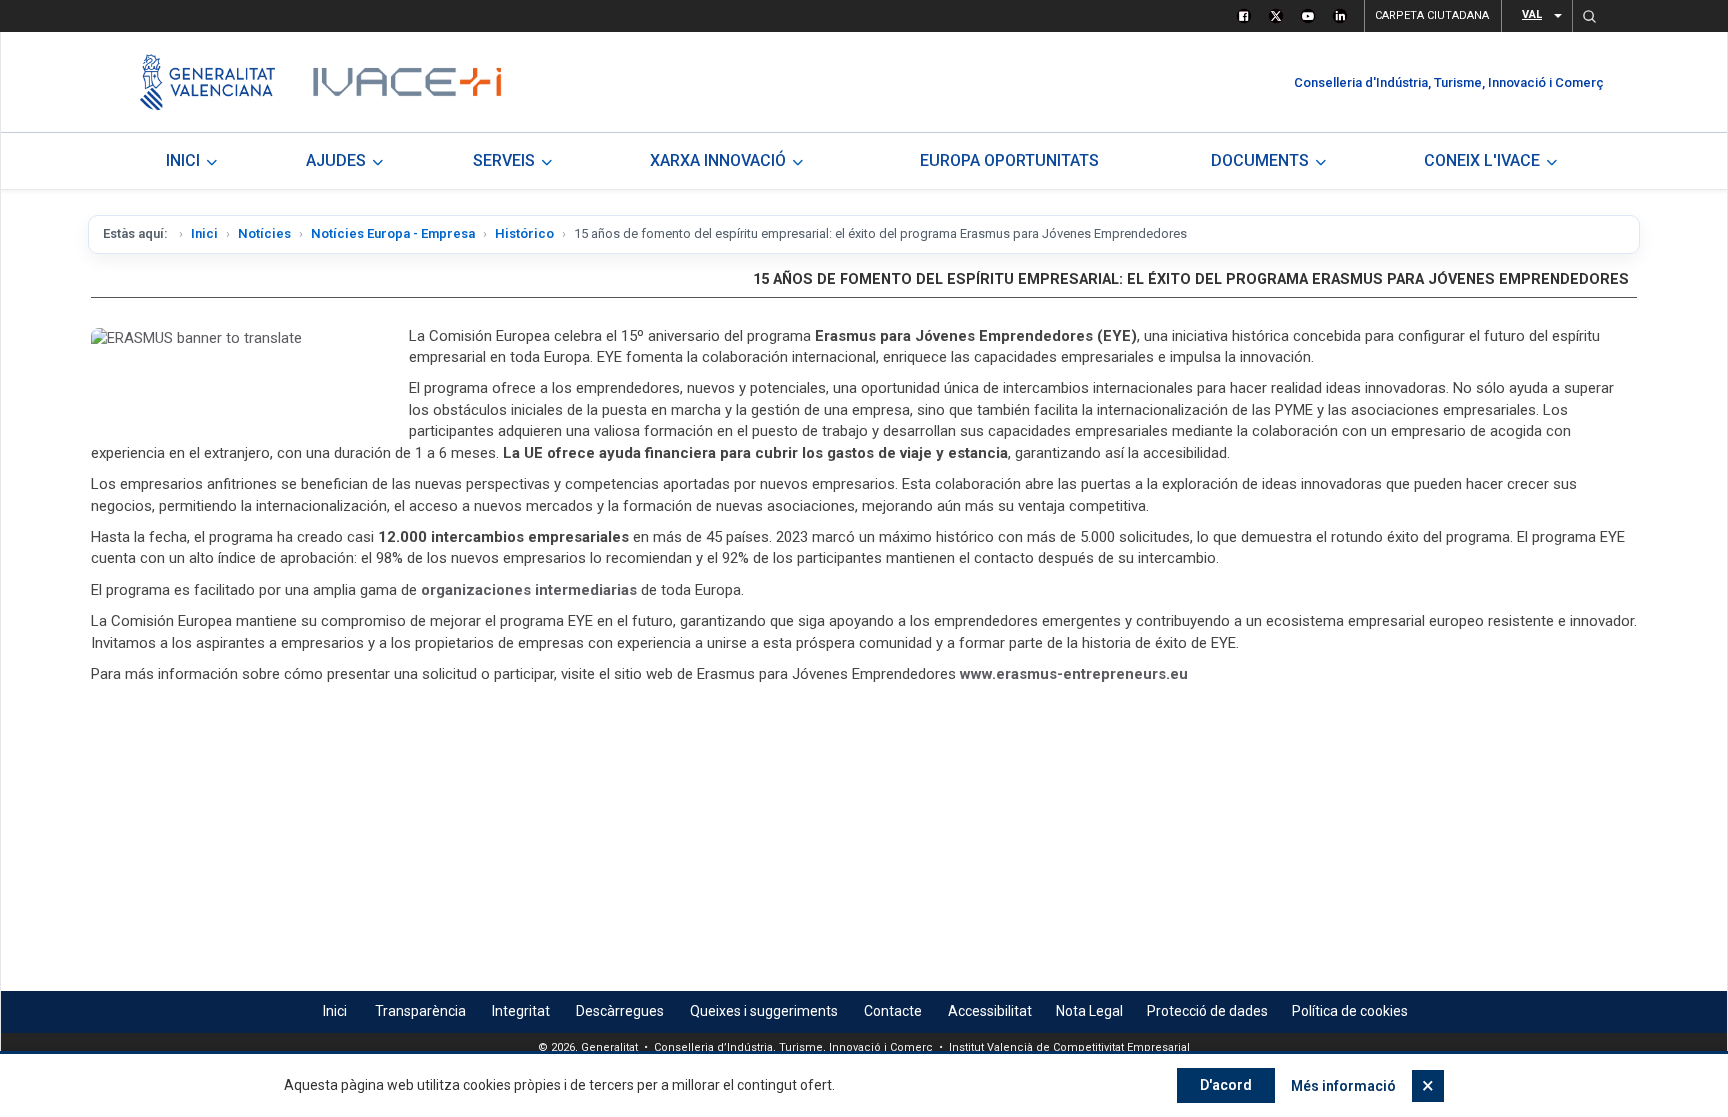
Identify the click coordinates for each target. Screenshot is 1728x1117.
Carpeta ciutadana (1432, 15)
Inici (204, 233)
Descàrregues (620, 1011)
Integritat (521, 1011)
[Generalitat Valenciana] (207, 82)
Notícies (264, 233)
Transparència (420, 1011)
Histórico (524, 233)
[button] (1589, 16)
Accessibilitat (990, 1011)
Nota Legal (1089, 1011)
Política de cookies (1350, 1011)
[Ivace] (405, 82)
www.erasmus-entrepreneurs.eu (1074, 674)
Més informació (1343, 1086)
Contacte (893, 1011)
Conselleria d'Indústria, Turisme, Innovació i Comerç (1449, 82)
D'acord (1226, 1085)
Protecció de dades (1207, 1011)
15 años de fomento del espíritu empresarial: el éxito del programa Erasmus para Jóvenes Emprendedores (1191, 279)
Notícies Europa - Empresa (393, 233)
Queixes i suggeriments (764, 1011)
